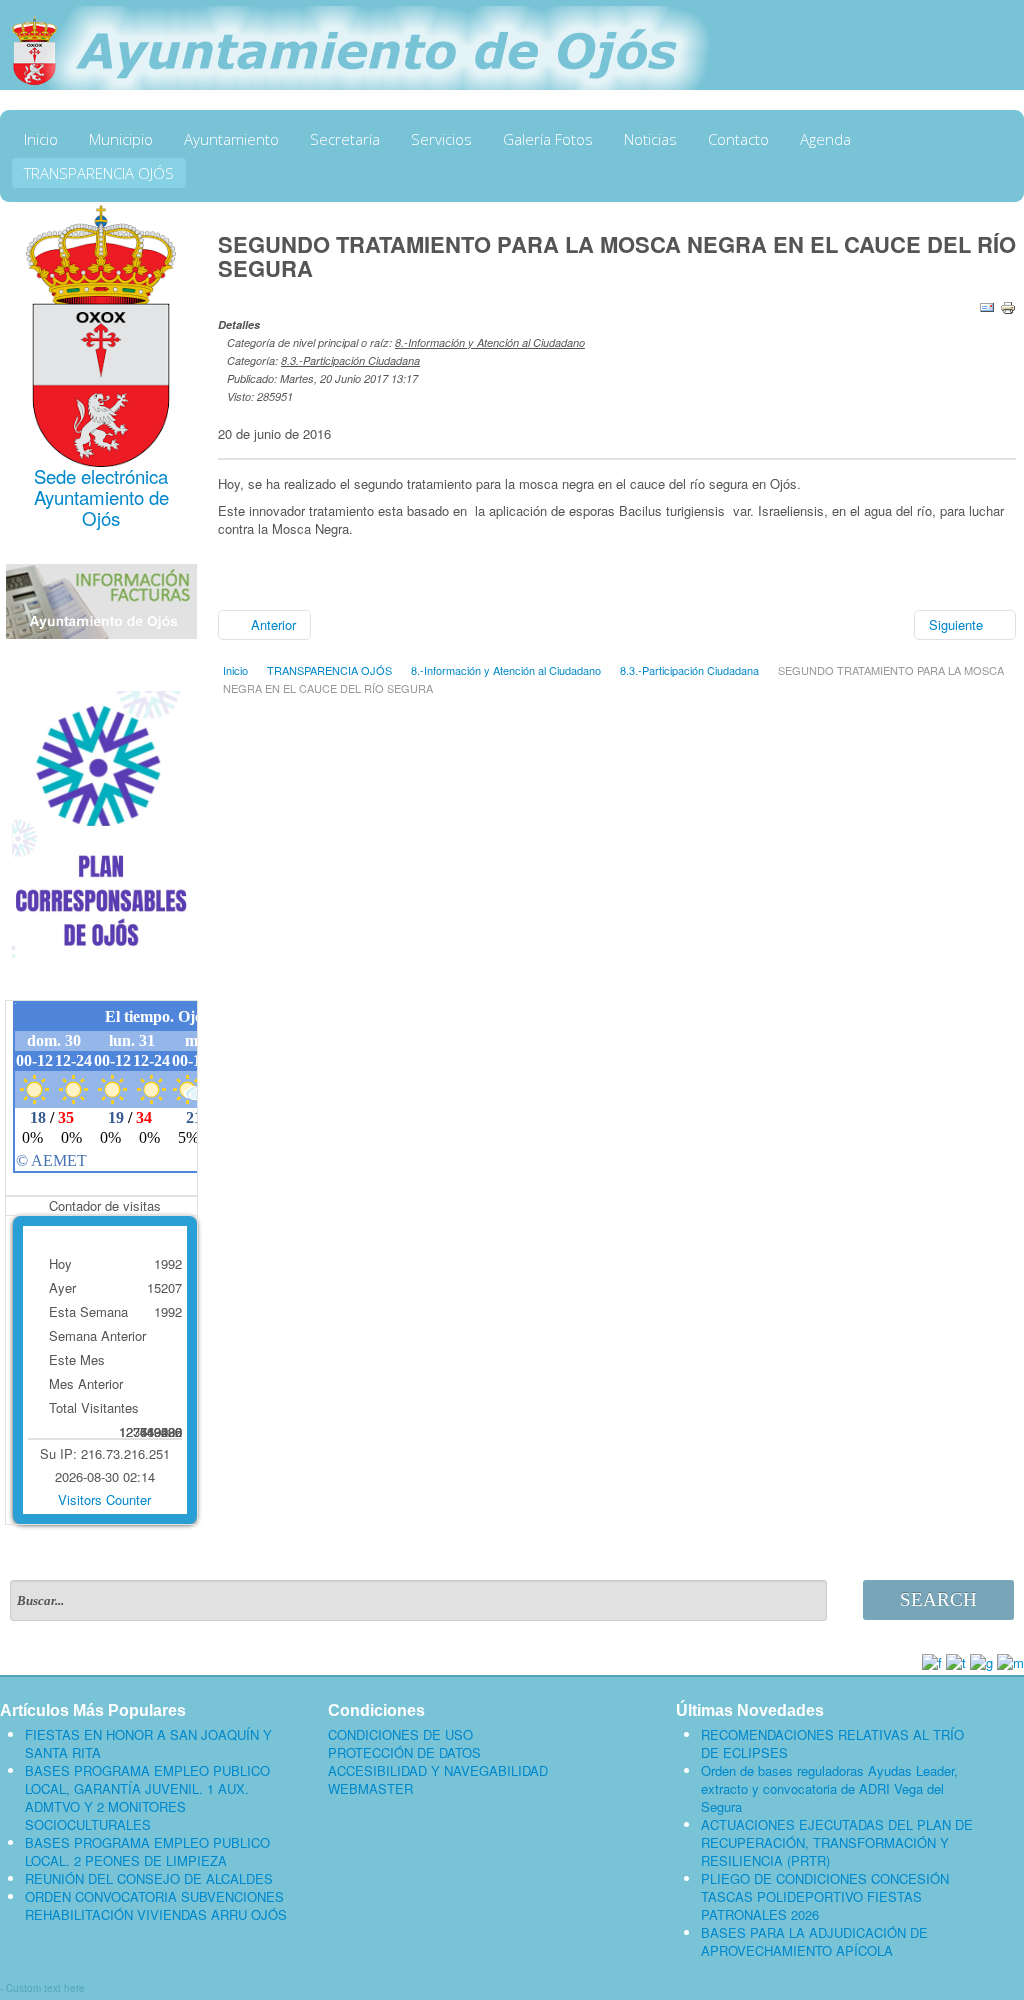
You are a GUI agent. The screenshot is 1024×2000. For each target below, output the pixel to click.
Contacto (738, 139)
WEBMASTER (370, 1789)
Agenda (825, 139)
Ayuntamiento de (101, 497)
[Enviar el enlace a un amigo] (987, 305)
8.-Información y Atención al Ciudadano (490, 342)
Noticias (650, 139)
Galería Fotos (548, 139)
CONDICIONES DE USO (400, 1735)
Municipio (121, 139)
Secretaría (345, 139)
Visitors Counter (104, 1499)
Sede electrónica (101, 476)
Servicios (441, 139)
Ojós (101, 518)
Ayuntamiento (231, 139)
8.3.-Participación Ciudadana (350, 360)
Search (938, 1599)
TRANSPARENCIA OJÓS (99, 173)
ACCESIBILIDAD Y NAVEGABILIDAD (438, 1771)
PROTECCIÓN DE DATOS (404, 1753)
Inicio (41, 139)
